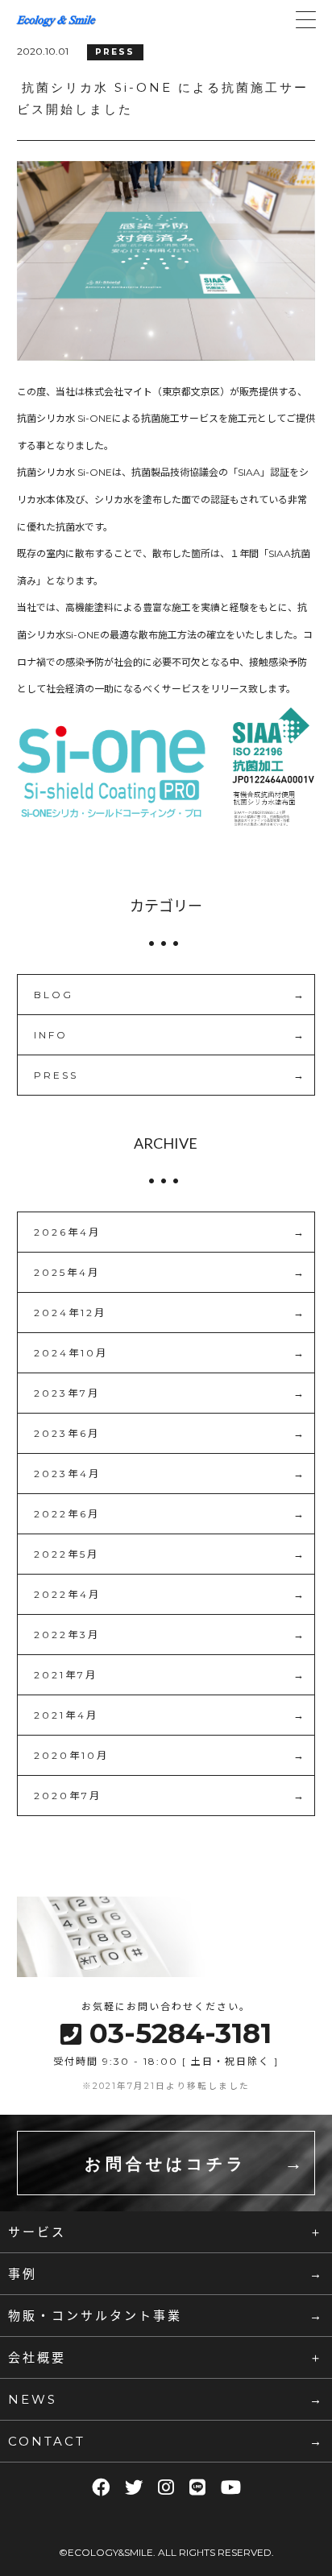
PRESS (56, 1075)
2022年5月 (66, 1554)
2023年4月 (67, 1474)
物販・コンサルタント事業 (95, 2315)
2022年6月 (67, 1514)
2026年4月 (67, 1232)
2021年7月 (66, 1675)
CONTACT (47, 2441)
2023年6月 (67, 1433)
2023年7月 (67, 1393)
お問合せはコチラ (166, 2164)
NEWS (33, 2399)
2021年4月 (66, 1715)
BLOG (54, 995)
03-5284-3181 (181, 2033)
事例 (23, 2273)
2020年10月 (71, 1755)
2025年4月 (67, 1272)
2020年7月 (68, 1796)
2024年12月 (70, 1313)
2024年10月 (71, 1353)
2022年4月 (67, 1594)
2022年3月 (67, 1635)
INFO (51, 1035)
